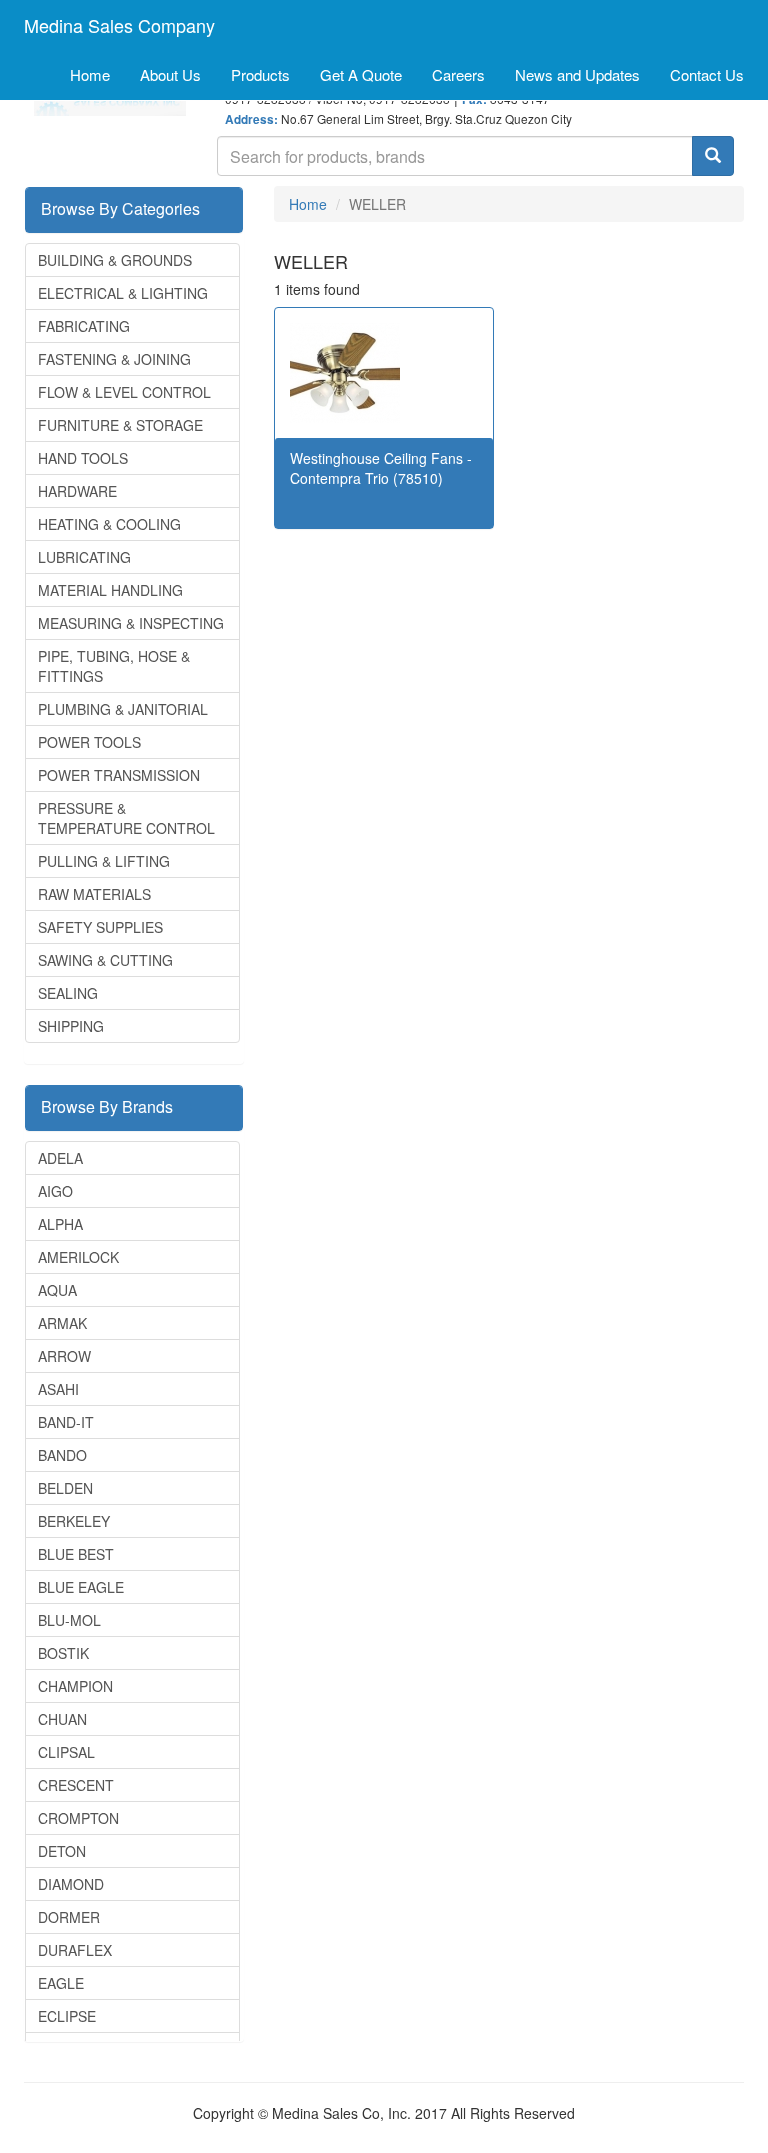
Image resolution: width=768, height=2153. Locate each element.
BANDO (62, 1455)
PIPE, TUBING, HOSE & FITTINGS (114, 666)
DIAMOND (71, 1884)
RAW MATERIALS (94, 894)
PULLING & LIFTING (104, 861)
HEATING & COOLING (109, 524)
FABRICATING (84, 326)
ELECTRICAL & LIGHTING (123, 293)
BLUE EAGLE (81, 1587)
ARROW (64, 1356)
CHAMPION (75, 1686)
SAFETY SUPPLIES (100, 927)
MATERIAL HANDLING (110, 590)
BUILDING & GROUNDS (115, 260)
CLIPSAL (66, 1752)
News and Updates (577, 74)
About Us (170, 74)
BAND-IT (66, 1422)
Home (90, 74)
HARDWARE (77, 491)
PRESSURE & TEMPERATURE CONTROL (126, 818)
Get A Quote (361, 74)
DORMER (69, 1917)
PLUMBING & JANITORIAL (123, 709)
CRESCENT (76, 1785)
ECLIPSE (67, 2016)
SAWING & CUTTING (105, 960)
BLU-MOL (69, 1620)
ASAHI (58, 1389)
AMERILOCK (78, 1257)
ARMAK (62, 1323)
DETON (62, 1851)
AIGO (55, 1191)
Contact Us (707, 74)
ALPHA (60, 1224)
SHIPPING (71, 1026)
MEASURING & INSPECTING (131, 623)
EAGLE (61, 1983)
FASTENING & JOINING (114, 359)
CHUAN (62, 1719)
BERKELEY (74, 1521)
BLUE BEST (76, 1554)
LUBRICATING (84, 557)
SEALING (68, 993)
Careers (458, 74)
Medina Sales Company (119, 25)
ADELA (60, 1158)
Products (260, 74)
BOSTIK (63, 1653)
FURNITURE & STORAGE (120, 425)
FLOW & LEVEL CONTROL (124, 392)
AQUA (57, 1290)
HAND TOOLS (83, 458)
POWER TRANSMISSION (119, 775)
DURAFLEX (75, 1950)
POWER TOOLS (89, 742)
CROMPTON (78, 1818)
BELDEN (65, 1488)
